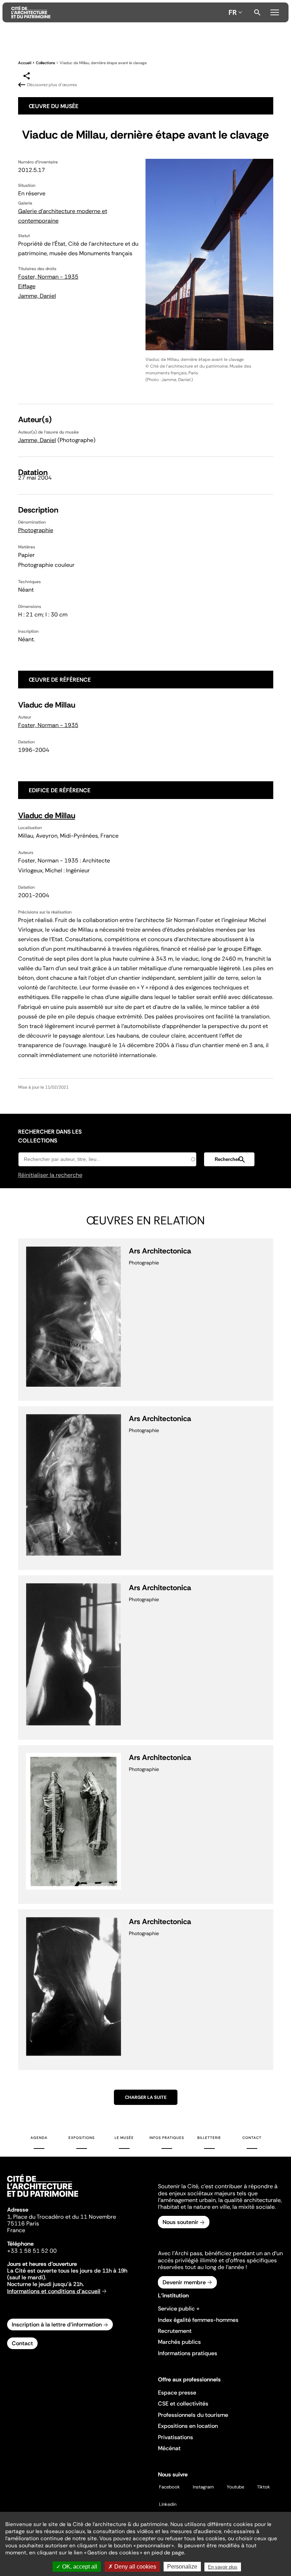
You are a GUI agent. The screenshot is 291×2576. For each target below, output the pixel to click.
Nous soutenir (180, 2222)
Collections (45, 63)
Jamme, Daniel (37, 296)
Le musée (124, 2138)
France (16, 2230)
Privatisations (175, 2437)
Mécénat (169, 2448)
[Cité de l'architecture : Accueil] (43, 2198)
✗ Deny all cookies (132, 2567)
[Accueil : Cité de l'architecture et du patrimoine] (119, 12)
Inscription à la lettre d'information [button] (57, 2324)
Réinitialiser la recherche (50, 1175)
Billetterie (209, 2138)
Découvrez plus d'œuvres (52, 85)
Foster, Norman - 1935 (48, 277)
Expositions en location (188, 2426)
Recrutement (175, 2331)
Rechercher (257, 12)
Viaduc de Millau (47, 815)
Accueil (25, 63)
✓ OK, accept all (77, 2567)
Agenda (39, 2138)
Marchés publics (179, 2342)
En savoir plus (223, 2567)
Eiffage (27, 286)
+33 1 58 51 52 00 (32, 2251)
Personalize (182, 2567)
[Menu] (275, 11)
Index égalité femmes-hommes (198, 2320)
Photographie (36, 530)
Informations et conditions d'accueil (54, 2291)
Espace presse (177, 2393)
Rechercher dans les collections (50, 1136)
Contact (252, 2138)
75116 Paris (23, 2223)
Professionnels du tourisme (193, 2415)
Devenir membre (184, 2282)
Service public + (179, 2309)
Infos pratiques (167, 2138)
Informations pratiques (188, 2353)
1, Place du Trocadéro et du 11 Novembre (62, 2217)
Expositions (82, 2138)
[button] (229, 1159)
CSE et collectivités (183, 2404)
